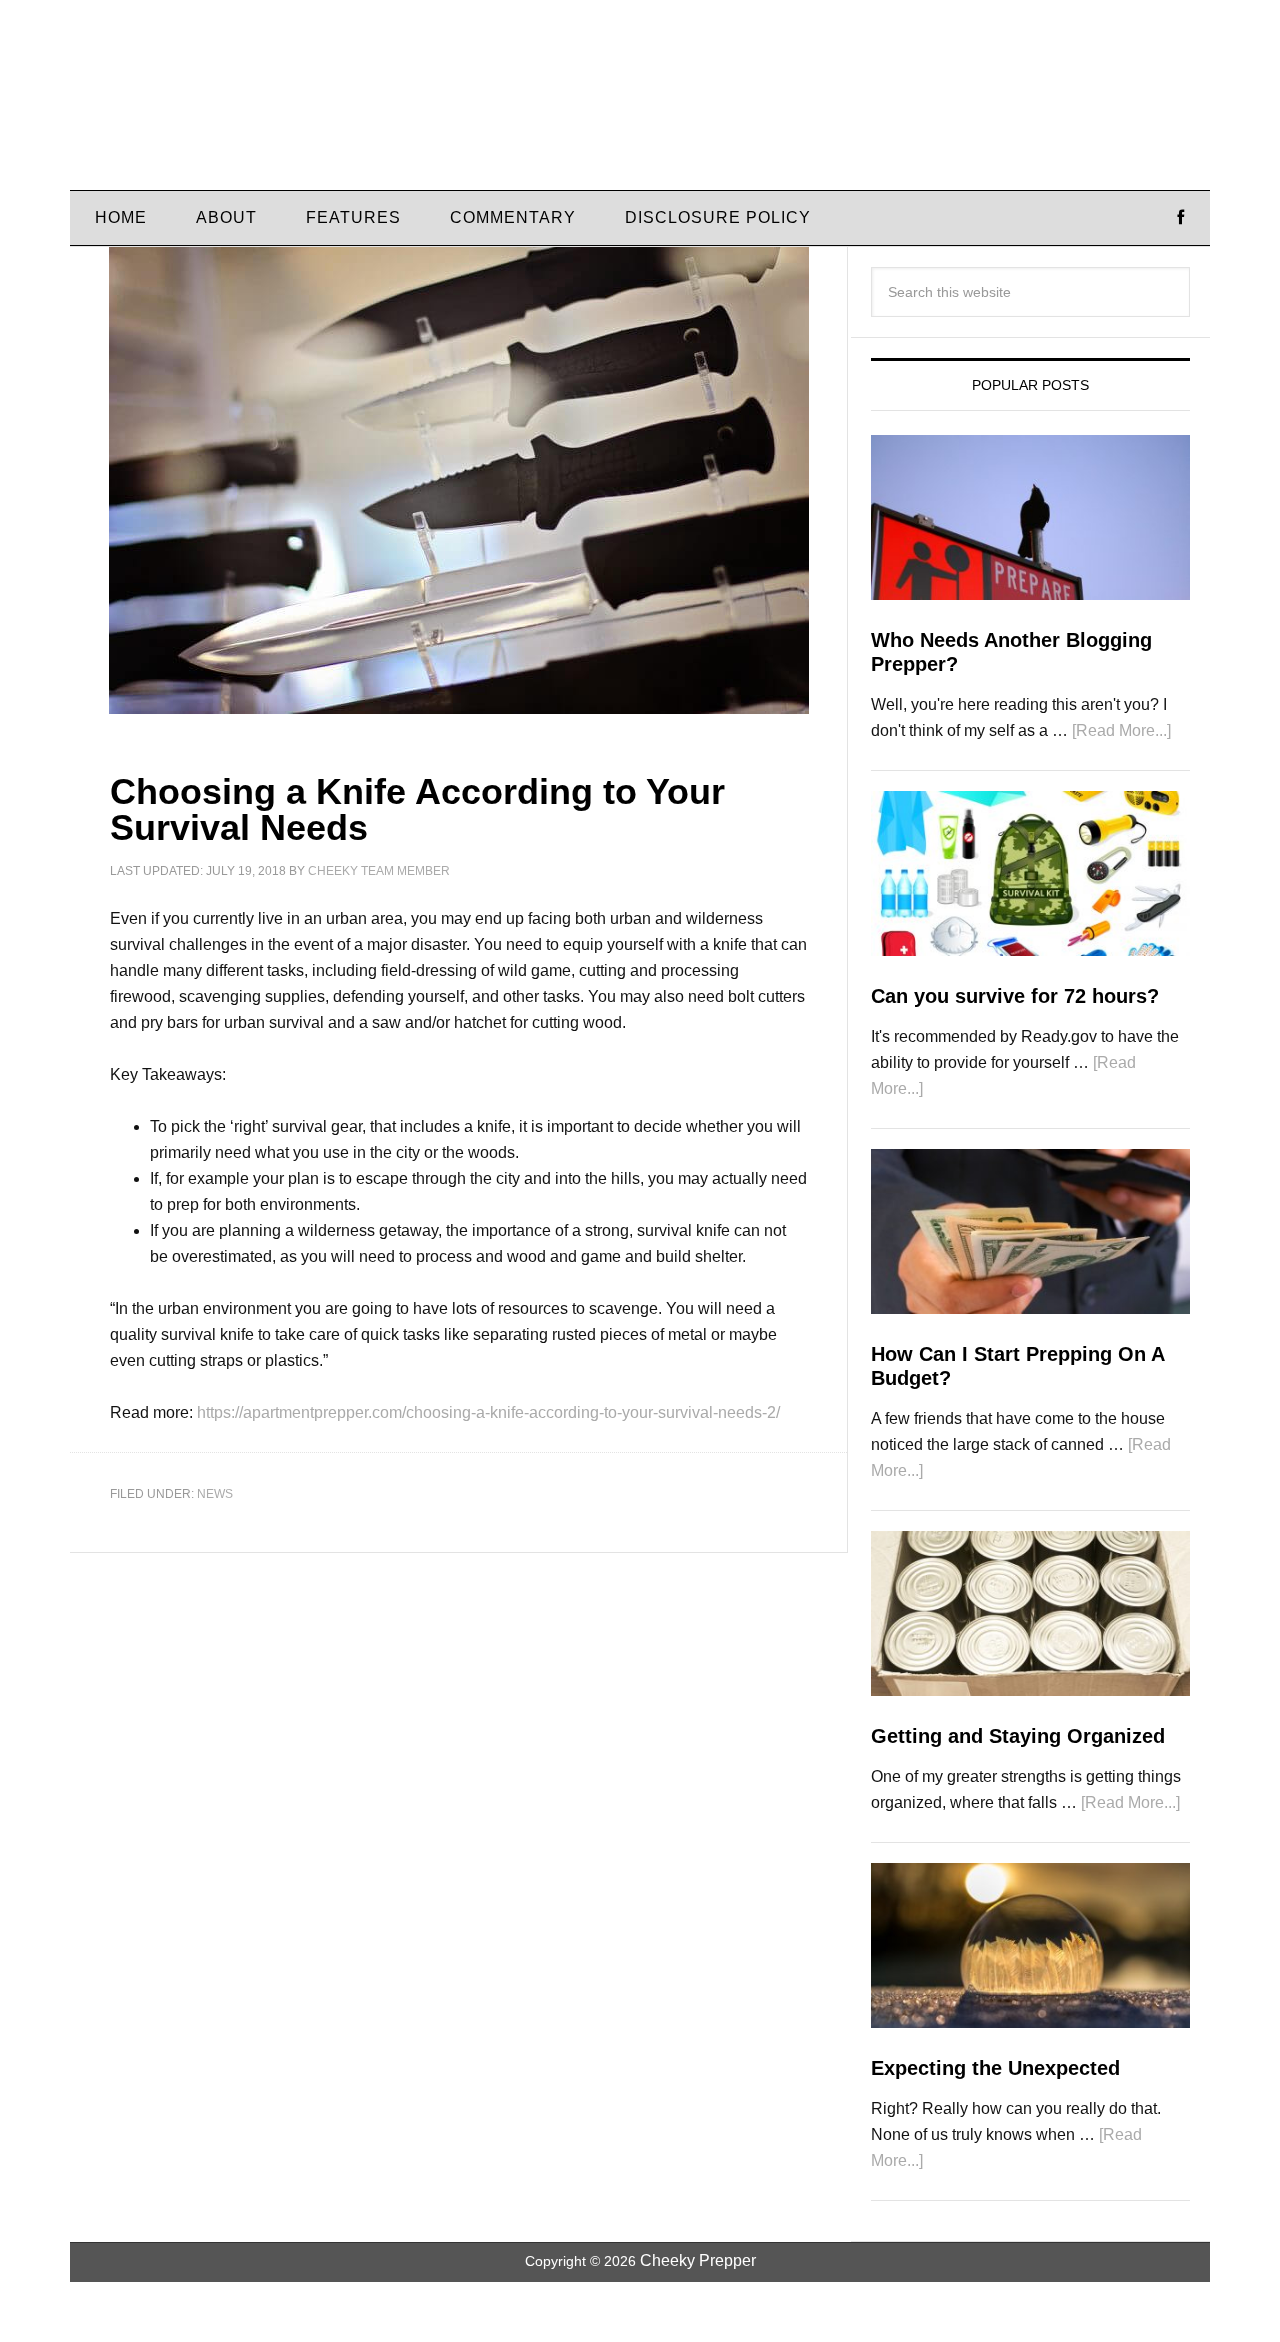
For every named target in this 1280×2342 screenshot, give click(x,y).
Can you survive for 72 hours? (1015, 996)
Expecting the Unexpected (995, 2068)
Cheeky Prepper (240, 105)
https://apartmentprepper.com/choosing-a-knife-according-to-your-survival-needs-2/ (488, 1412)
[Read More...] (1121, 730)
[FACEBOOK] (1181, 218)
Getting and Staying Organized (1018, 1736)
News (215, 1494)
